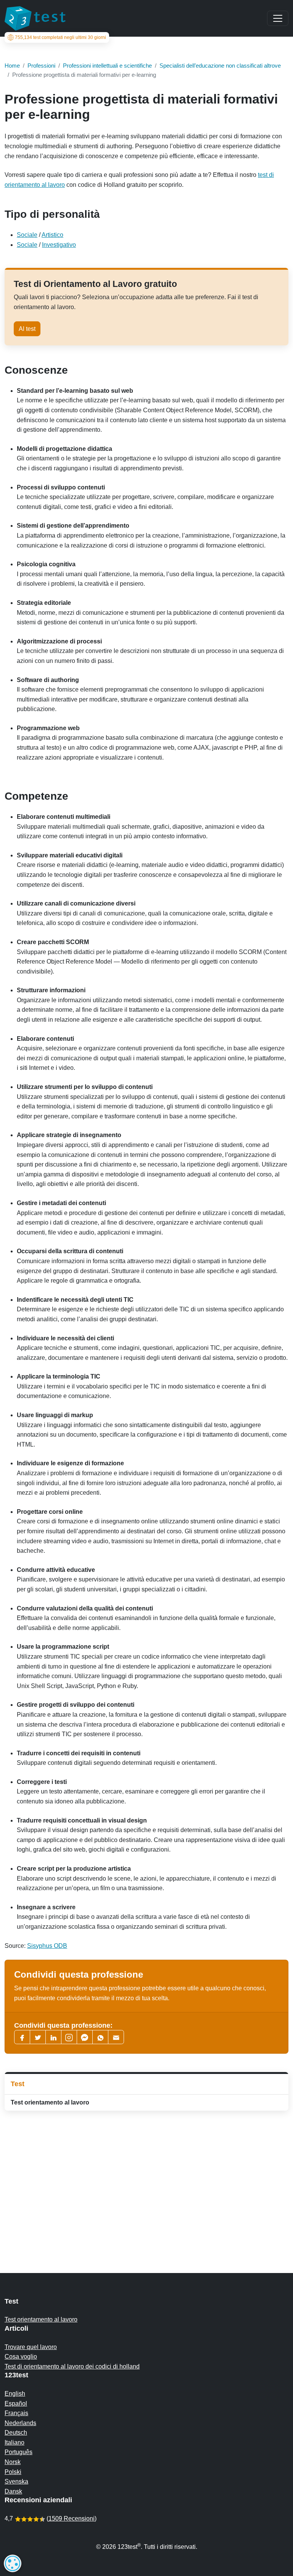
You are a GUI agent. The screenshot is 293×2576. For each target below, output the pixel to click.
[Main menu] (278, 18)
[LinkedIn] (53, 2037)
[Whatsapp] (100, 2037)
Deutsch (16, 2433)
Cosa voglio (21, 2356)
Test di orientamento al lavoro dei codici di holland (72, 2366)
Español (16, 2403)
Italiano (14, 2442)
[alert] (13, 2563)
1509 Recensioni (72, 2518)
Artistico (52, 235)
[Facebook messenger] (85, 2037)
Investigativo (59, 245)
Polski (13, 2472)
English (15, 2394)
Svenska (16, 2481)
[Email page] (116, 2037)
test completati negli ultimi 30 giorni (60, 37)
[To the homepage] (35, 18)
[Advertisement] (146, 2177)
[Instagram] (69, 2037)
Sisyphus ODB (47, 1946)
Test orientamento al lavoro (50, 2102)
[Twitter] (38, 2037)
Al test (27, 329)
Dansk (13, 2491)
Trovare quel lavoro (31, 2347)
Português (19, 2452)
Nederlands (20, 2423)
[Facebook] (22, 2037)
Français (16, 2413)
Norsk (13, 2462)
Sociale (27, 235)
